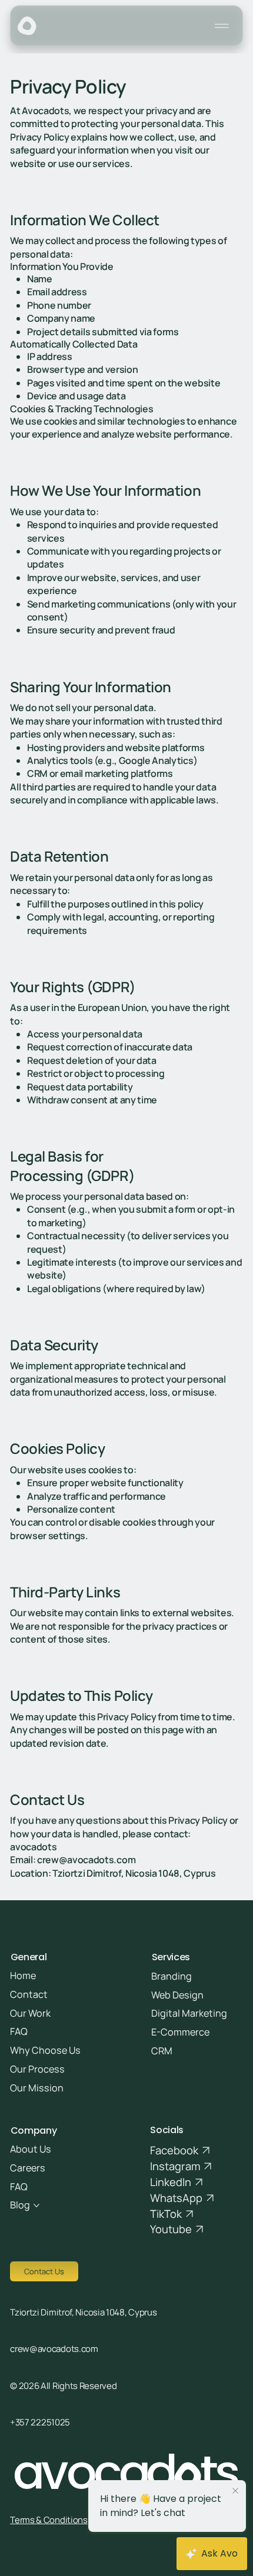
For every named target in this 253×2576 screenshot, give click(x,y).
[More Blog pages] (36, 2205)
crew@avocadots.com (54, 2349)
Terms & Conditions (49, 2520)
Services (171, 1957)
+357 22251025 (40, 2422)
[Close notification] (235, 2491)
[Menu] (222, 26)
